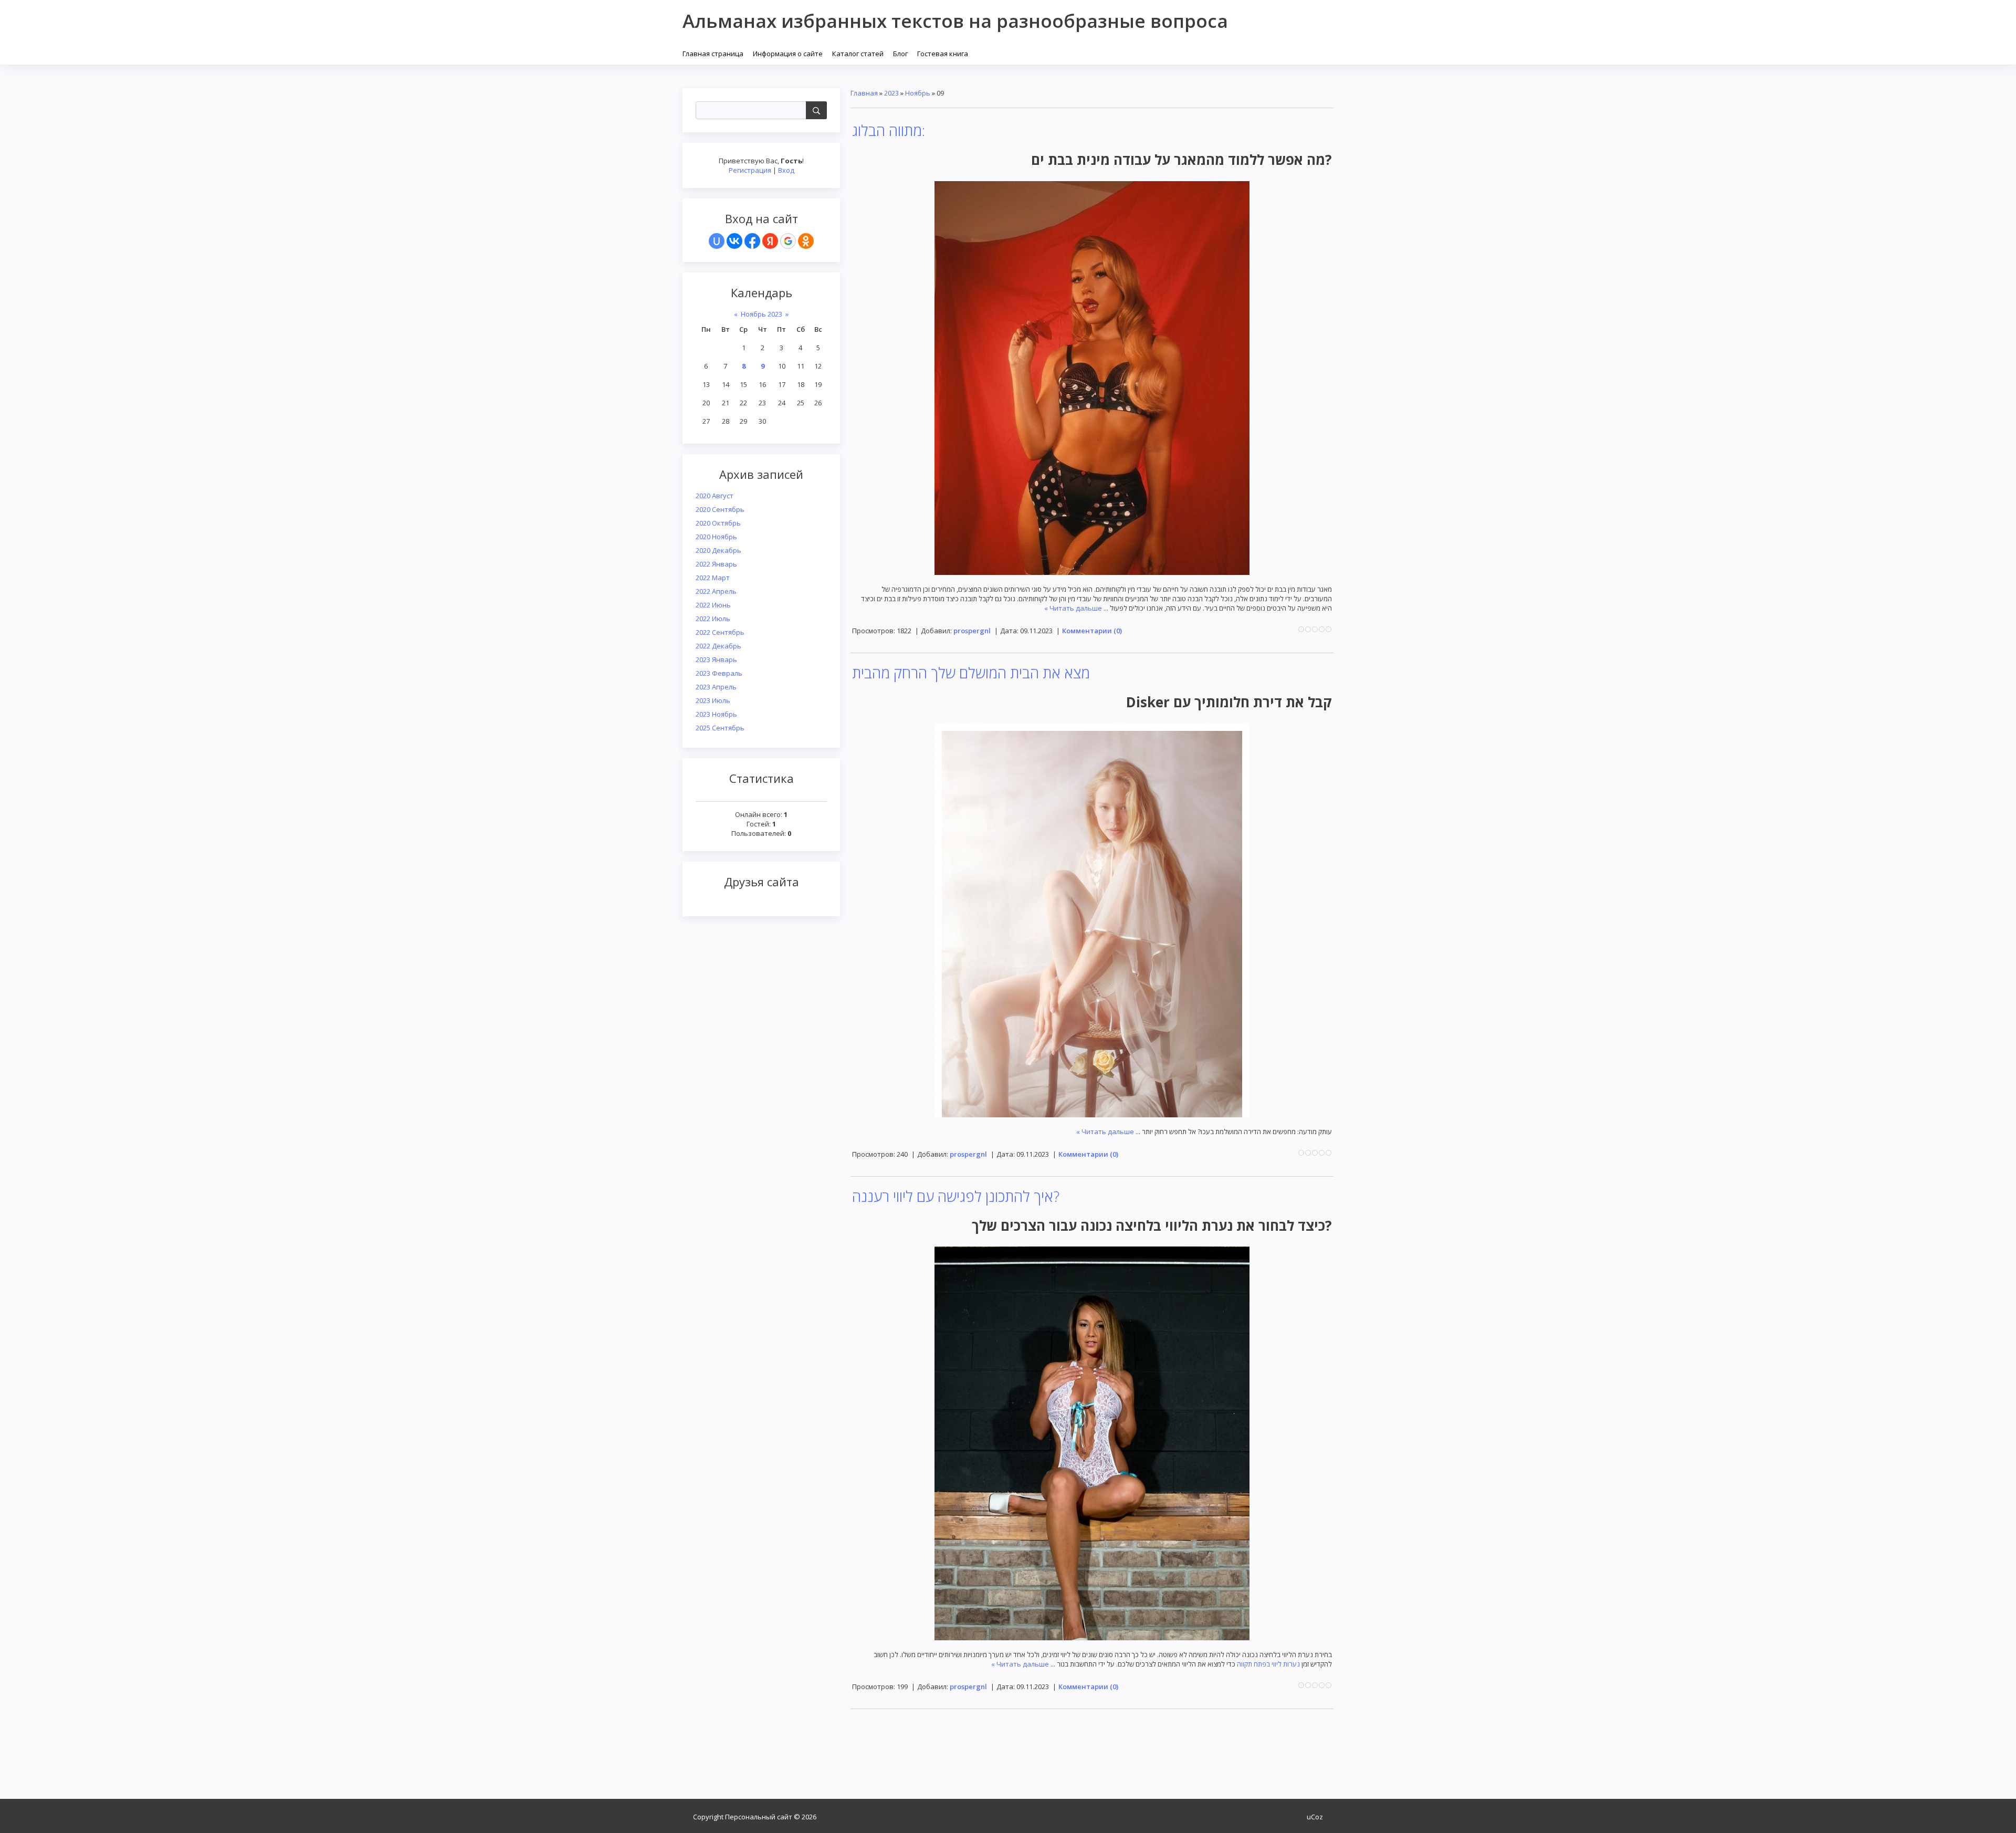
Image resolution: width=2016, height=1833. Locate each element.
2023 (891, 93)
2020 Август (715, 496)
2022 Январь (716, 564)
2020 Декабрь (718, 550)
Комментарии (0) (1092, 631)
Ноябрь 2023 (762, 314)
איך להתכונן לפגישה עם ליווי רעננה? (956, 1196)
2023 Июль (713, 700)
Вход (786, 170)
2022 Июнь (713, 605)
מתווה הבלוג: (889, 130)
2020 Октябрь (718, 523)
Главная (864, 93)
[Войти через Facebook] (752, 241)
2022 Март (713, 578)
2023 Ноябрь (716, 714)
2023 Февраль (719, 673)
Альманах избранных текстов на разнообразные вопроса (955, 21)
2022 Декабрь (718, 646)
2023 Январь (716, 659)
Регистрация (750, 170)
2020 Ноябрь (716, 537)
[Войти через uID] (717, 241)
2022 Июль (713, 619)
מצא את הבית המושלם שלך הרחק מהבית (971, 673)
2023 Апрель (716, 687)
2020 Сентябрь (720, 509)
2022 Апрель (716, 591)
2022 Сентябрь (720, 632)
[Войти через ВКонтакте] (734, 241)
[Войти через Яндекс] (770, 241)
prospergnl (972, 631)
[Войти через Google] (788, 241)
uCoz (1315, 1817)
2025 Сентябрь (720, 728)
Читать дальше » (1073, 608)
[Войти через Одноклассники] (806, 241)
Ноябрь (918, 93)
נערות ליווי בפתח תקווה (1268, 1664)
